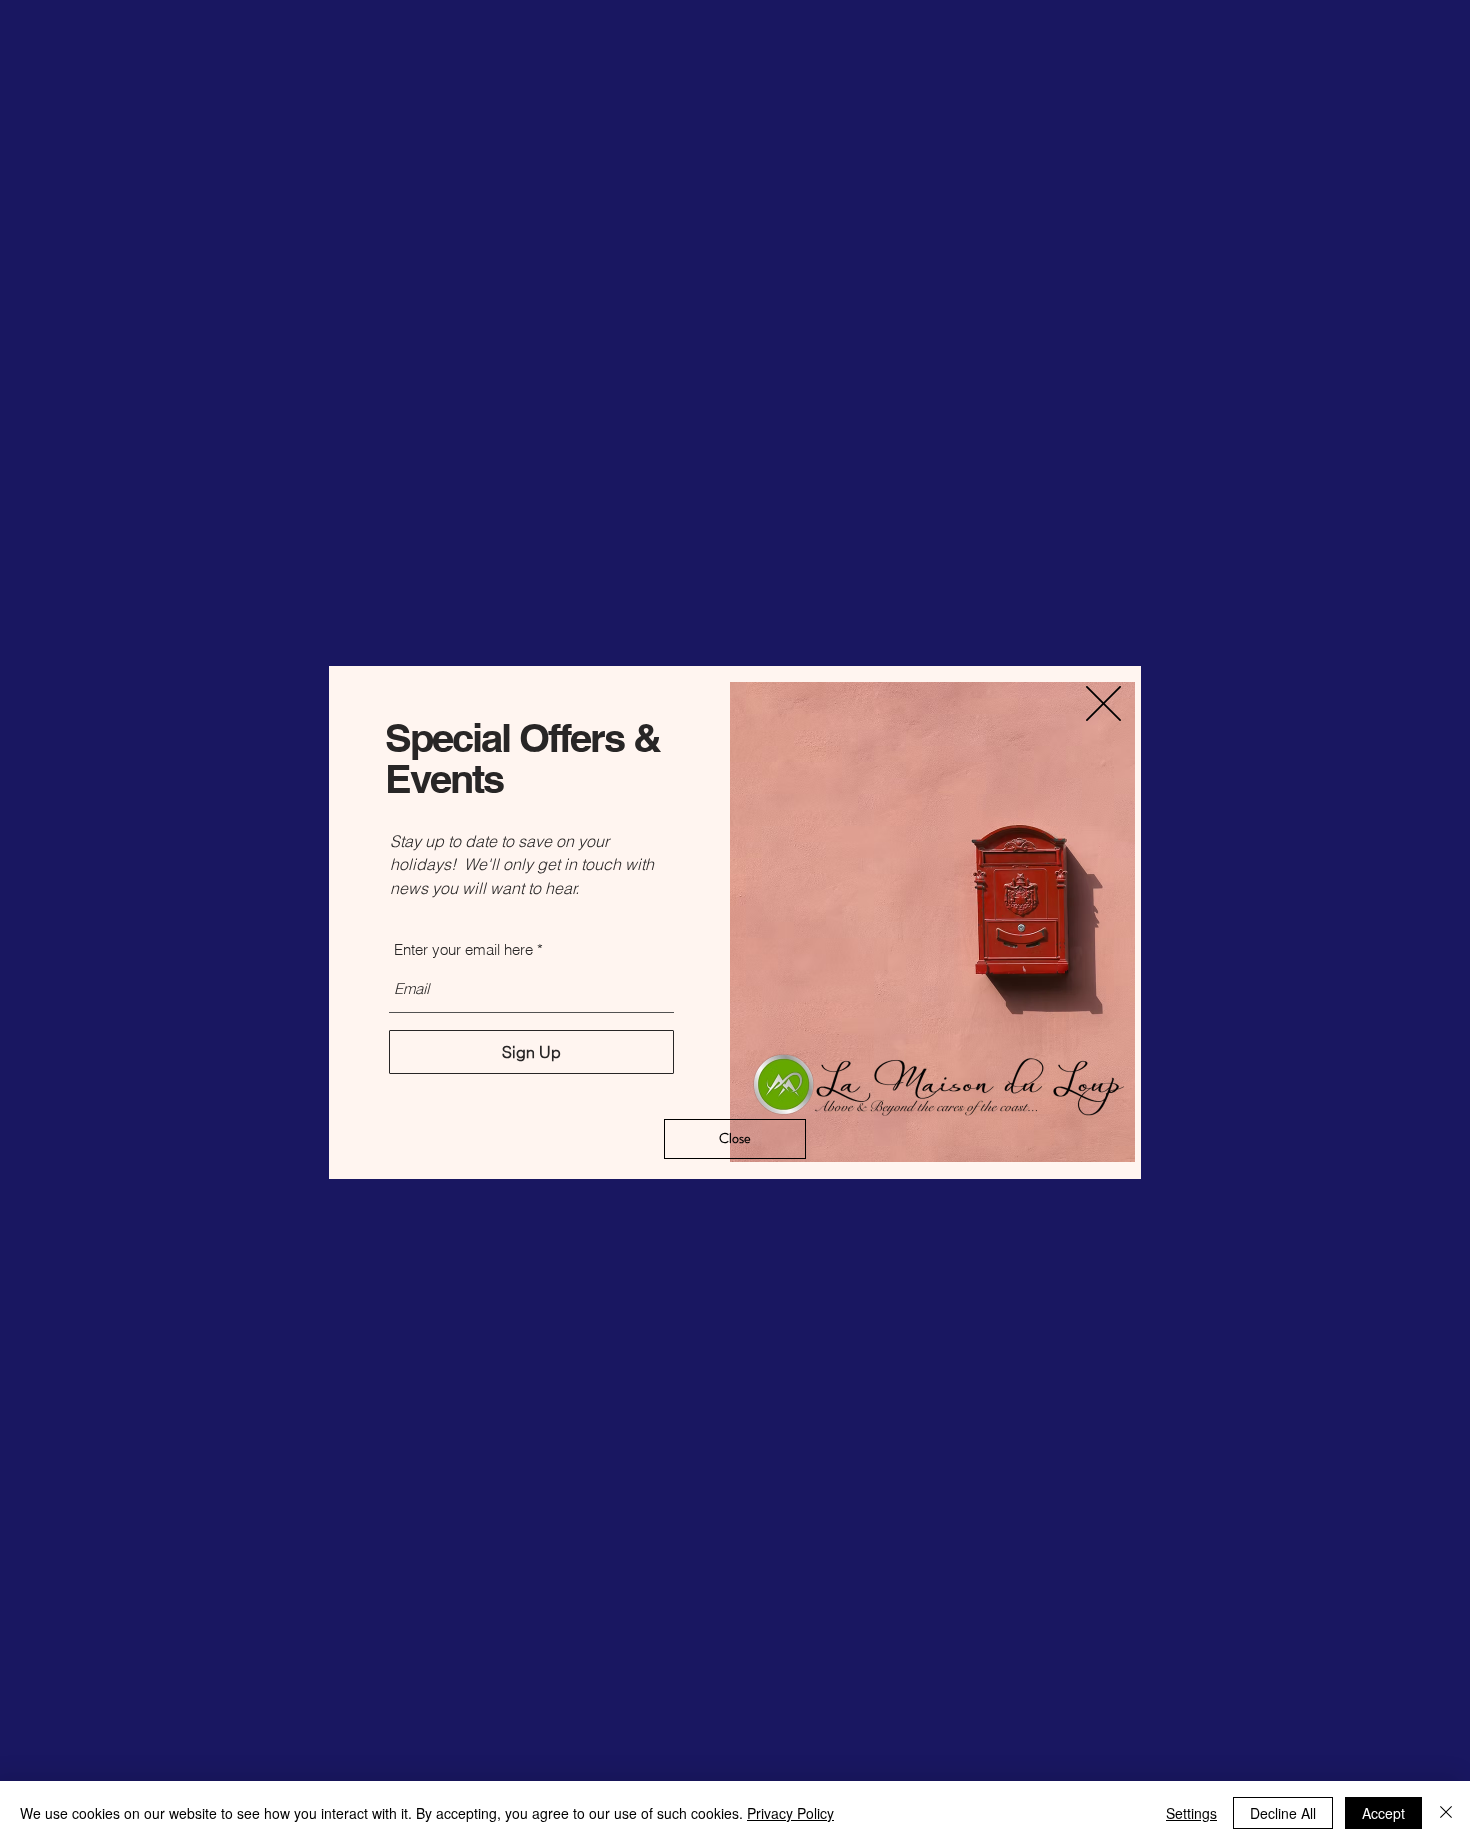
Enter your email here (463, 949)
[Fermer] (1446, 1813)
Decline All (1283, 1813)
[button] (1103, 703)
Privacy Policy (790, 1813)
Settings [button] (1191, 1813)
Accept (1383, 1813)
